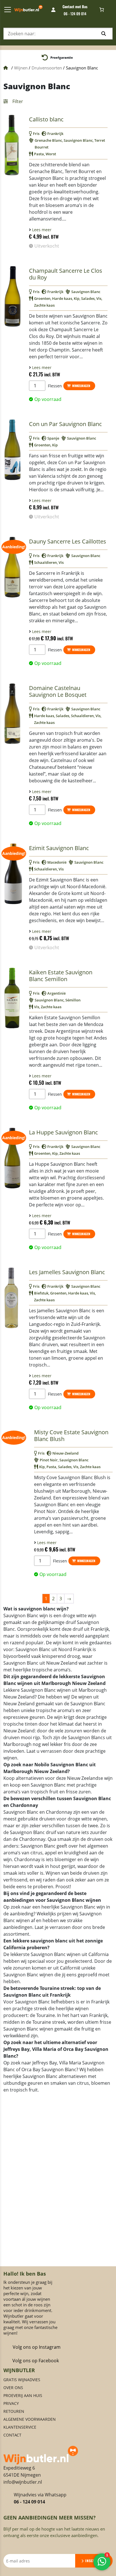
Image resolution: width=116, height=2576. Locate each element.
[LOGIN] (54, 10)
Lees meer (41, 230)
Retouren (14, 2432)
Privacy (11, 2424)
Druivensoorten (47, 68)
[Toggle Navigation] (8, 10)
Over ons (13, 2408)
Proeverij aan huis (23, 2416)
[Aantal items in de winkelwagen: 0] (102, 10)
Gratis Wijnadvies (22, 2400)
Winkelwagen (81, 386)
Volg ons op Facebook (36, 2381)
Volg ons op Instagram (37, 2367)
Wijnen (21, 68)
